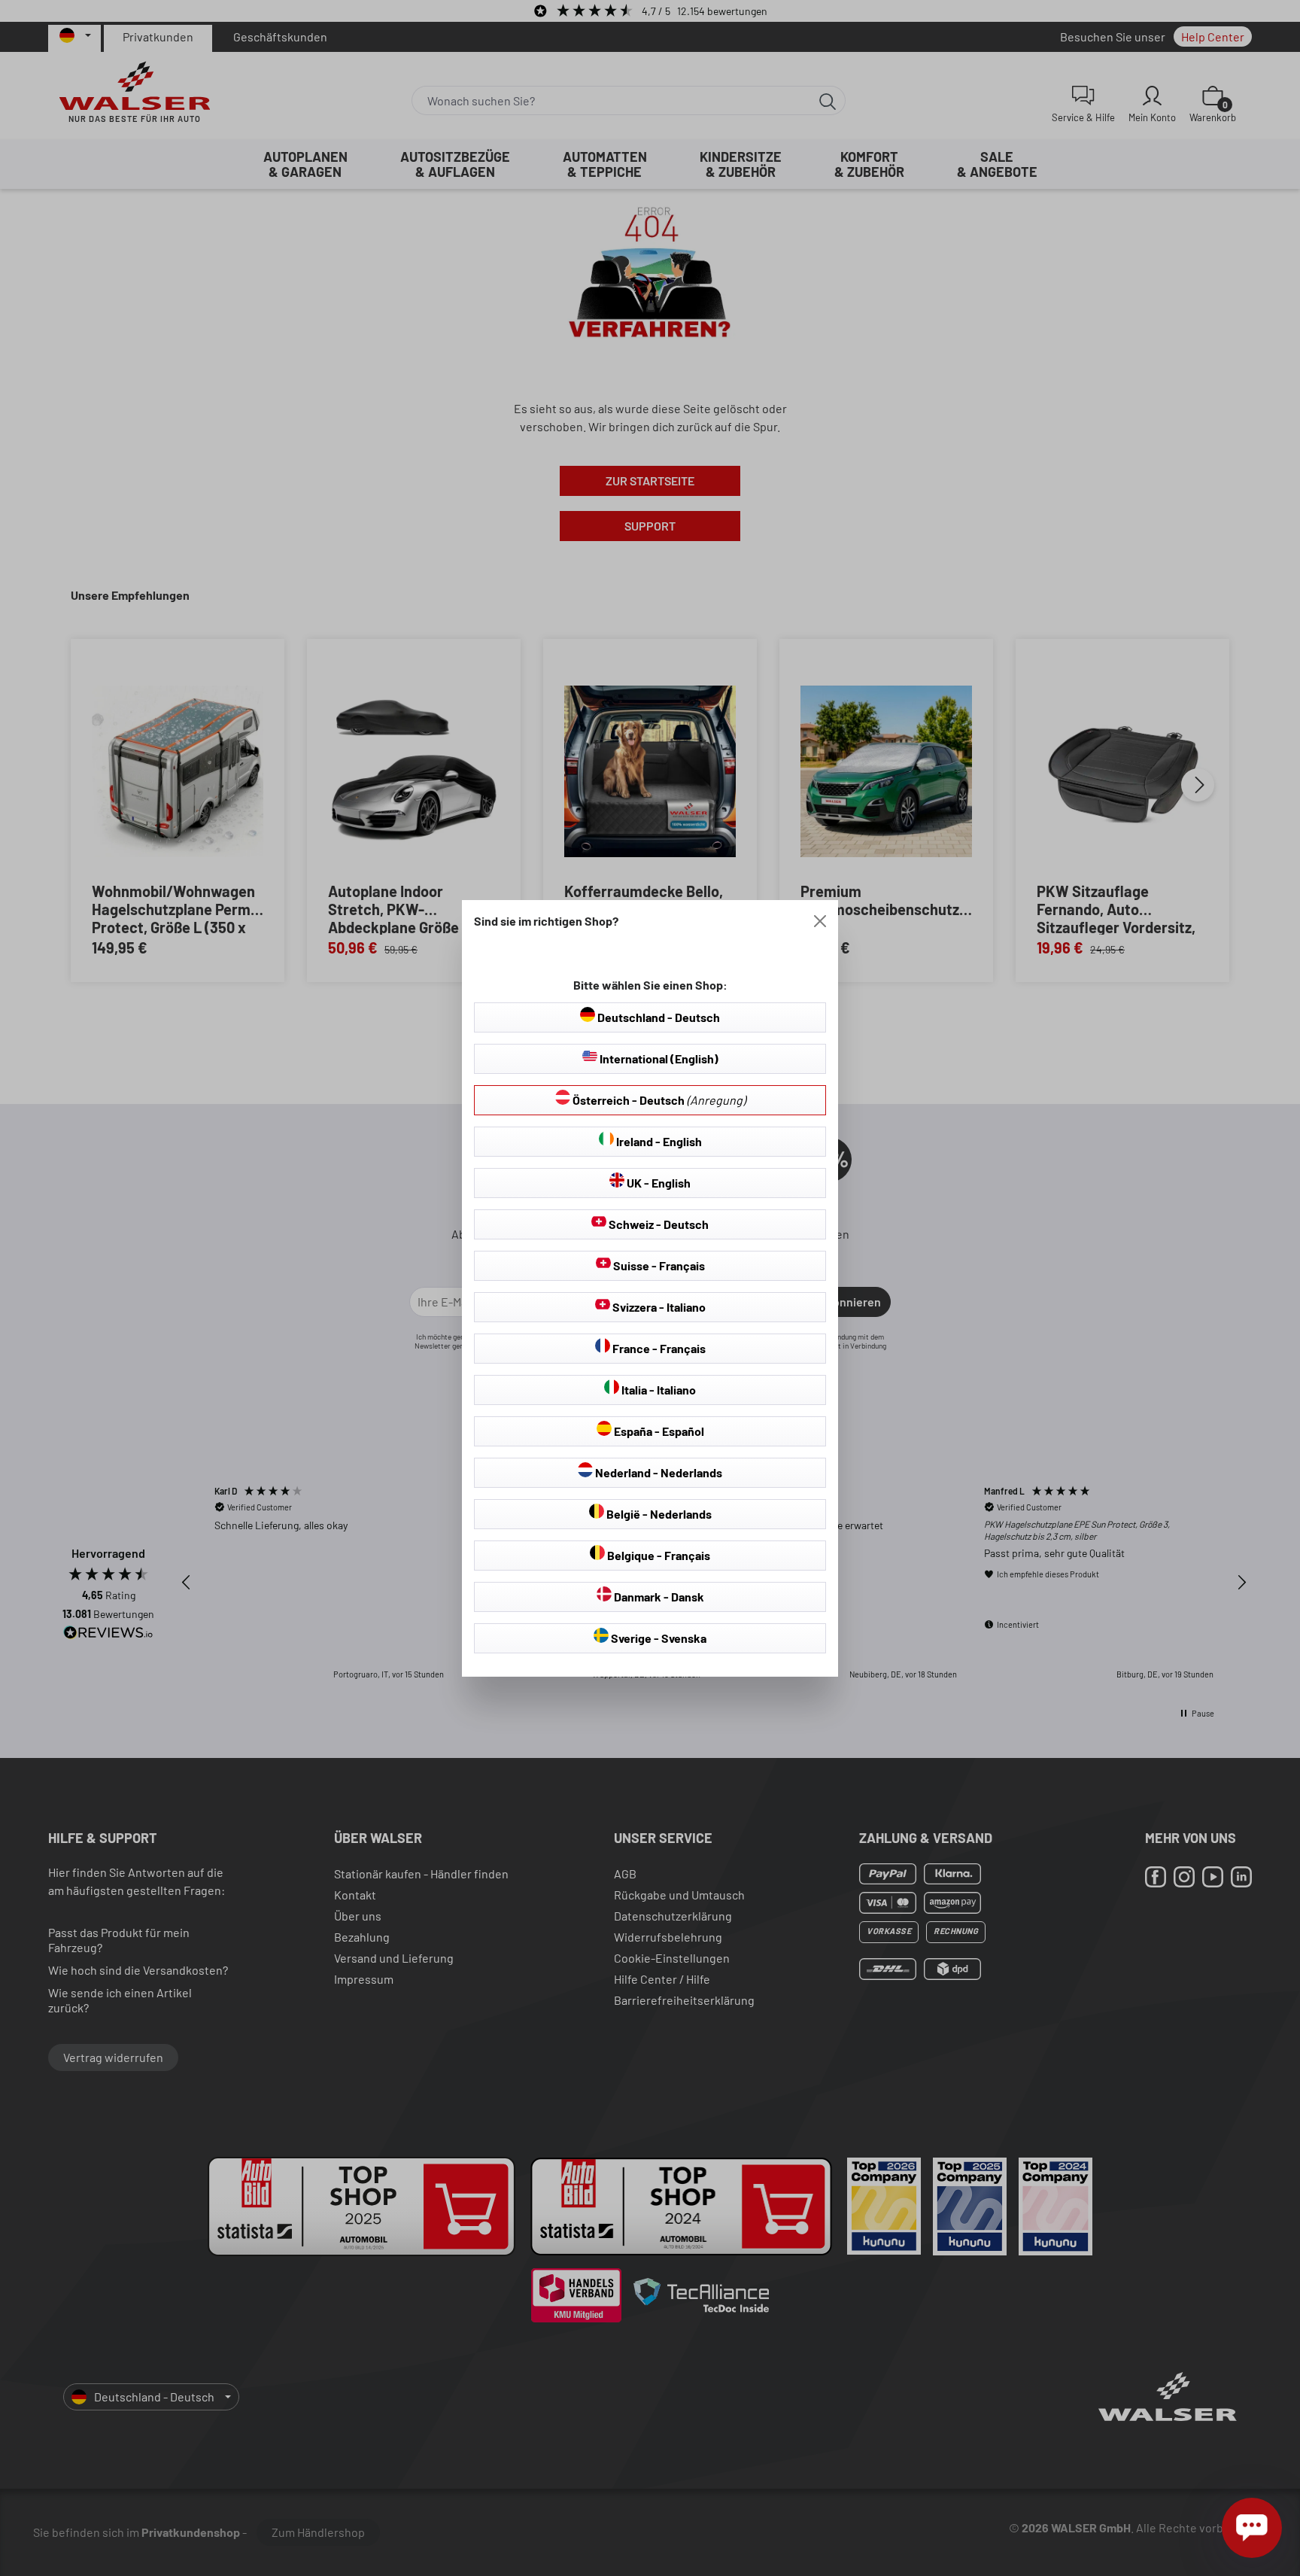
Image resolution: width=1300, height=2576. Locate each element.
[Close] (820, 921)
